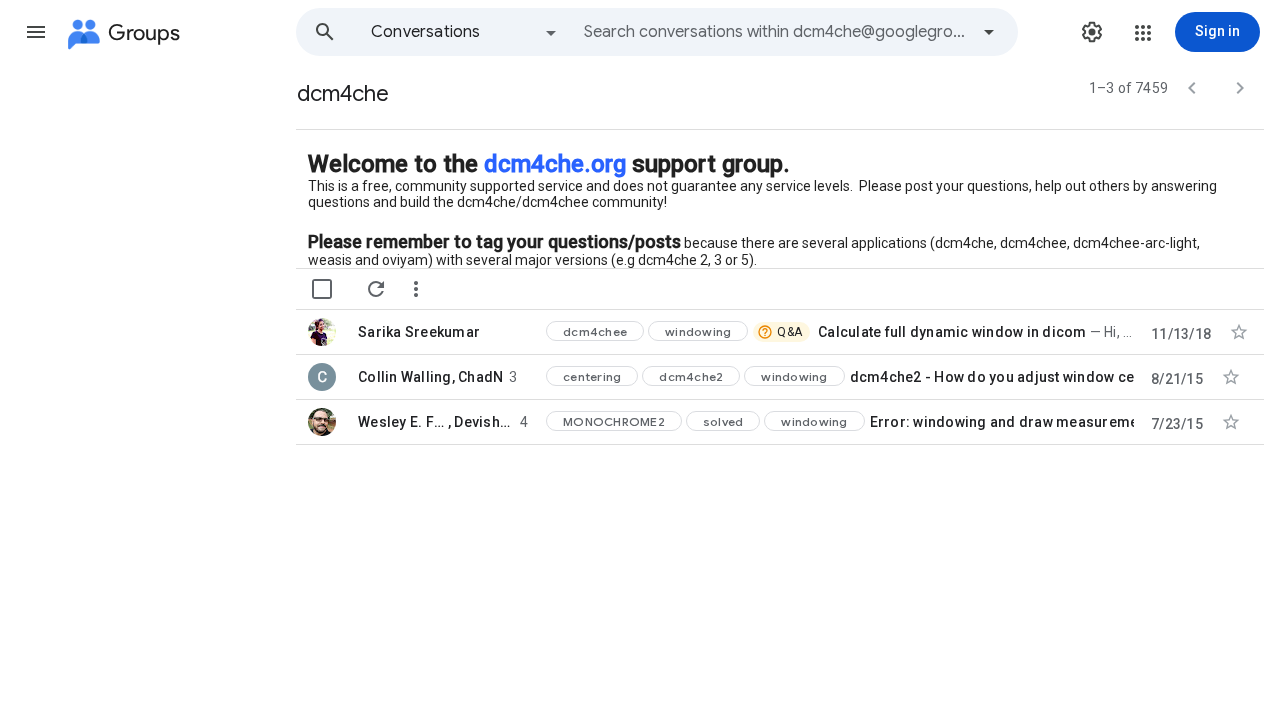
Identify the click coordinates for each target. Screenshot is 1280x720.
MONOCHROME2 (614, 421)
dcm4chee (595, 331)
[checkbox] (322, 289)
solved (723, 421)
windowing (698, 331)
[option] (465, 32)
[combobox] (776, 32)
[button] (36, 32)
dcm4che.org (555, 164)
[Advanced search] (989, 32)
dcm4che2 (691, 376)
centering (592, 376)
